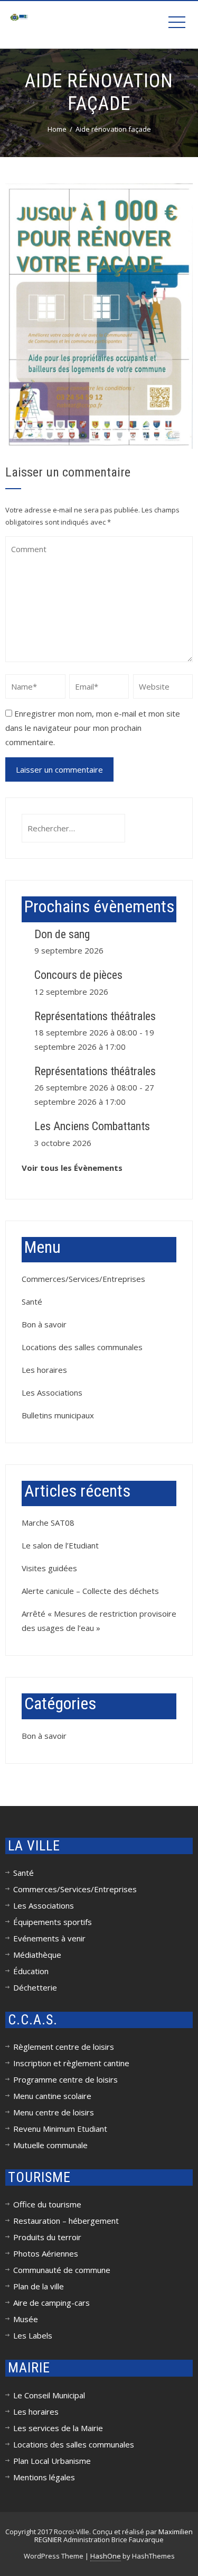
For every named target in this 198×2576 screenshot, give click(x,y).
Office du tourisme (47, 2204)
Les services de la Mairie (58, 2428)
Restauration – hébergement (66, 2221)
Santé (32, 1301)
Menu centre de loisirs (54, 2112)
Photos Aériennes (46, 2253)
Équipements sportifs (53, 1922)
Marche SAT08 (48, 1523)
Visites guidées (49, 1568)
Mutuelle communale (50, 2145)
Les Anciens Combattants (92, 1126)
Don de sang (62, 934)
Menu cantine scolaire (52, 2096)
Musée (26, 2319)
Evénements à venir (49, 1938)
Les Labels (33, 2335)
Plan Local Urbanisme (52, 2461)
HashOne (106, 2556)
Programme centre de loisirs (65, 2079)
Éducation (31, 1971)
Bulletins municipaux (58, 1415)
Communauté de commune (62, 2270)
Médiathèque (37, 1955)
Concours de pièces (78, 975)
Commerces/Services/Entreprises (83, 1279)
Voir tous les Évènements (72, 1168)
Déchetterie (35, 1987)
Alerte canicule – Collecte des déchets (90, 1591)
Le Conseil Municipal (49, 2395)
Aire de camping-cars (51, 2303)
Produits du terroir (47, 2237)
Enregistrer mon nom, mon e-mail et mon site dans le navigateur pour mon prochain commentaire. (93, 728)
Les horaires (44, 1370)
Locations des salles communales (82, 1347)
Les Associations (52, 1392)
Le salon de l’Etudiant (60, 1545)
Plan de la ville (39, 2286)
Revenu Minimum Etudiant (60, 2129)
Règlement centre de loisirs (64, 2047)
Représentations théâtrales (95, 1016)
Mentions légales (44, 2477)
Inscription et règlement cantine (71, 2063)
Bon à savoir (44, 1324)
